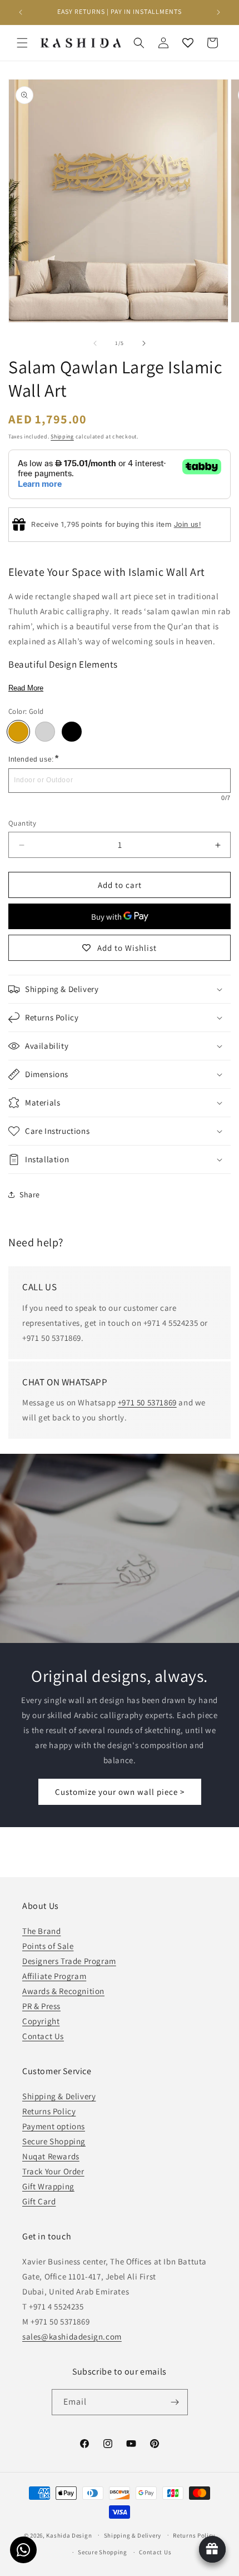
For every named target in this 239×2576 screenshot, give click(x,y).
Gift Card (39, 2201)
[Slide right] (144, 343)
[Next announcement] (218, 12)
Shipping (62, 436)
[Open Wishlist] (188, 43)
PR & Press (41, 2006)
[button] (22, 43)
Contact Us (43, 2036)
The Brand (41, 1931)
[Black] (72, 732)
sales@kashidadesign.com (72, 2336)
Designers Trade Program (69, 1961)
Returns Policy (49, 2111)
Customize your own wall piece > (120, 1792)
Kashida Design (69, 2535)
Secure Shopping (54, 2141)
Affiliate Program (54, 1976)
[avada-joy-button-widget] (212, 2549)
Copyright (41, 2021)
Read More (26, 688)
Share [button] (30, 1195)
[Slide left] (95, 343)
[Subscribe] (175, 2402)
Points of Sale (48, 1946)
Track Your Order (53, 2171)
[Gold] (18, 732)
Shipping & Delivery (59, 2096)
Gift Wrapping (48, 2186)
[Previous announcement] (21, 12)
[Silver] (45, 732)
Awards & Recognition (63, 1991)
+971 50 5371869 (147, 1402)
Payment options (54, 2126)
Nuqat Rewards (51, 2156)
